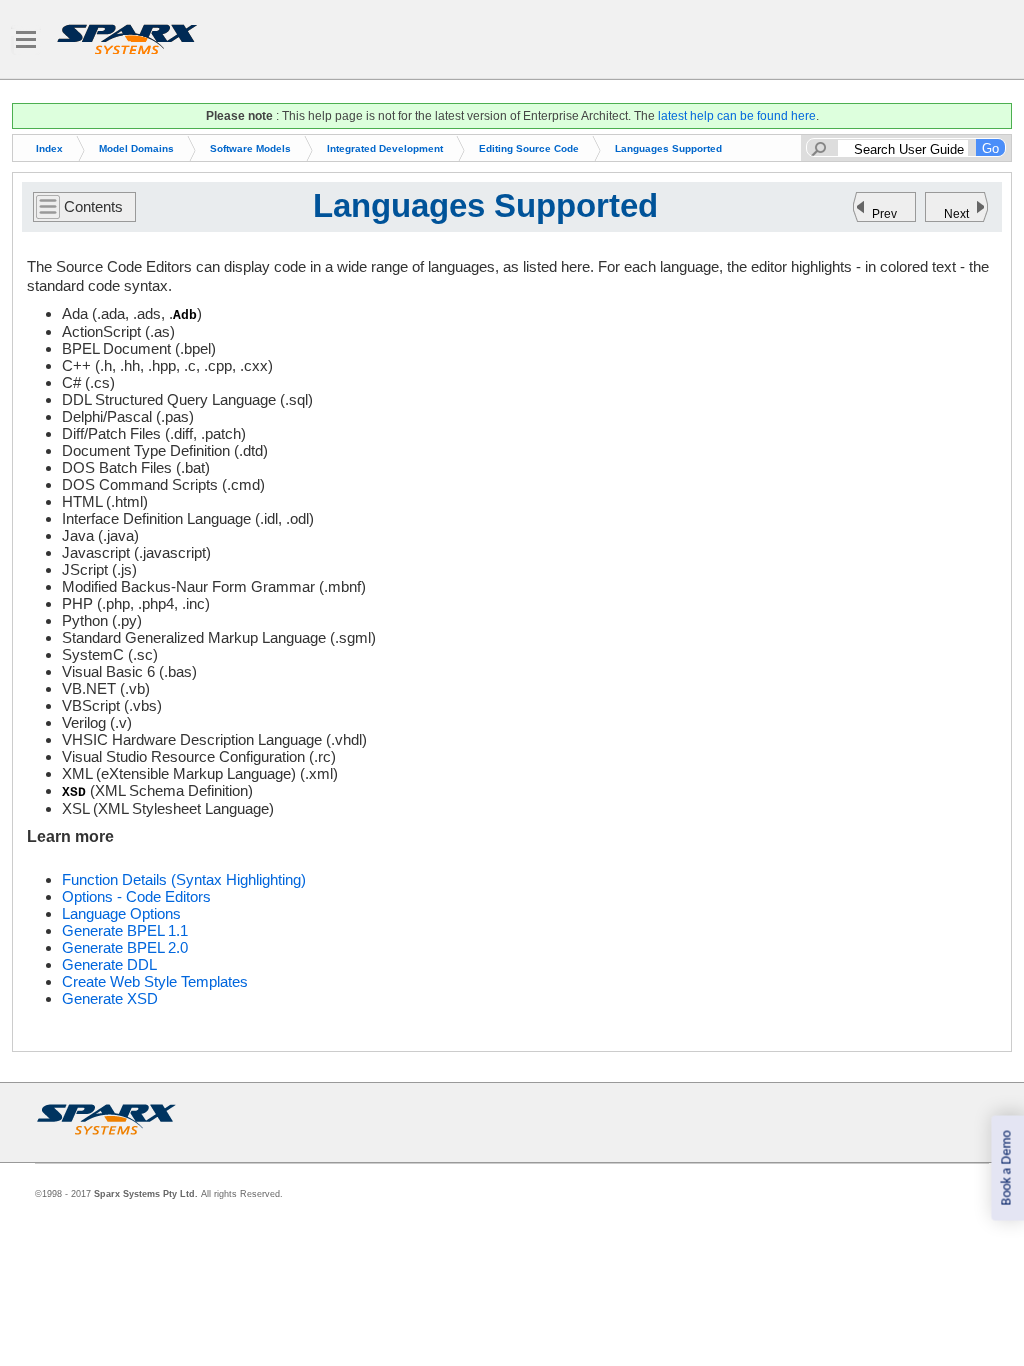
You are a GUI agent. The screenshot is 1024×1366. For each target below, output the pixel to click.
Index (49, 148)
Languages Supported (668, 148)
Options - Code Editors (136, 896)
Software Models (250, 148)
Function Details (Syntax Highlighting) (184, 879)
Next (956, 214)
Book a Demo (1006, 1168)
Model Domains (136, 148)
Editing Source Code (529, 148)
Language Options (121, 913)
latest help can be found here (737, 116)
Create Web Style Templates (155, 981)
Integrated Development (385, 148)
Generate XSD (110, 998)
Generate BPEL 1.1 (125, 930)
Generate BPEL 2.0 (125, 947)
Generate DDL (109, 964)
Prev (884, 214)
